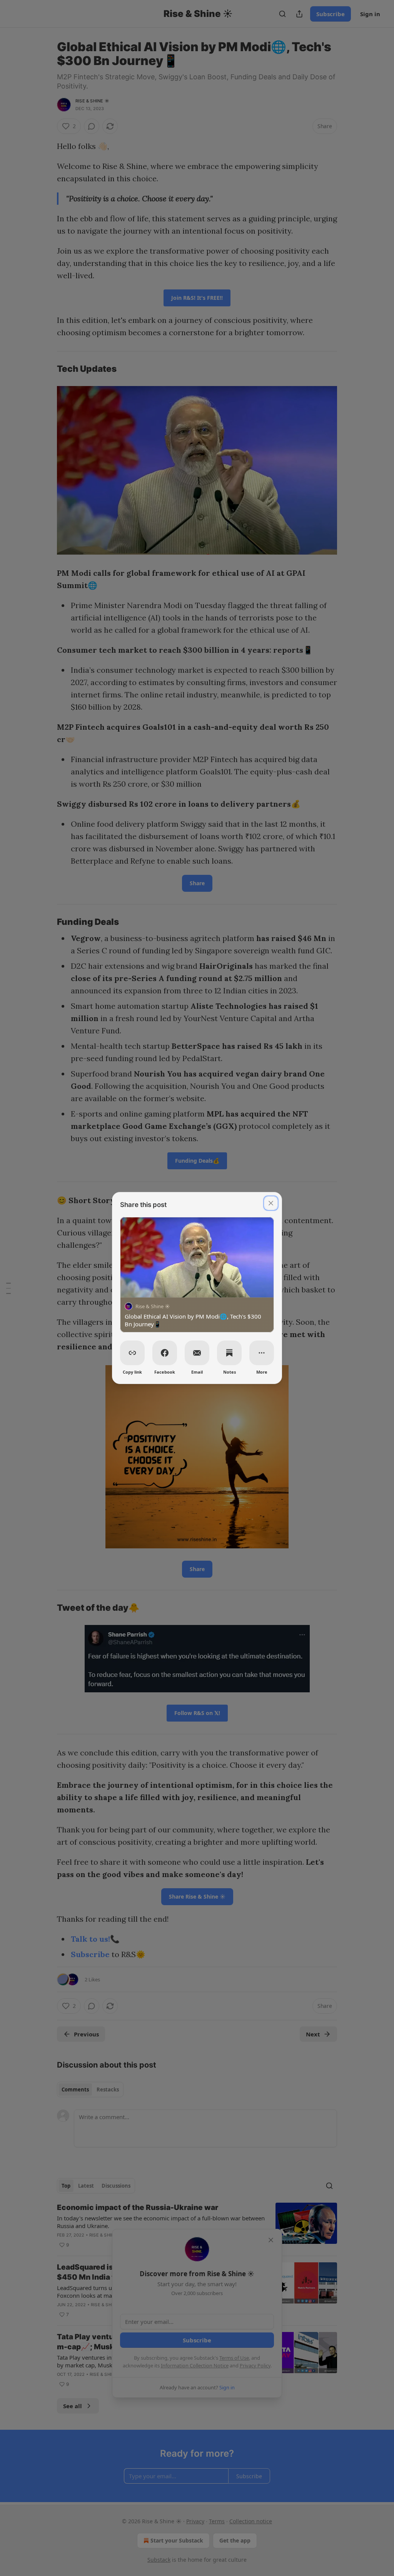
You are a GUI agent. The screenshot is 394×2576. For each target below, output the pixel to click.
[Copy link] (132, 1353)
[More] (262, 1353)
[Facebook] (165, 1353)
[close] (271, 1203)
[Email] (197, 1353)
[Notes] (229, 1353)
